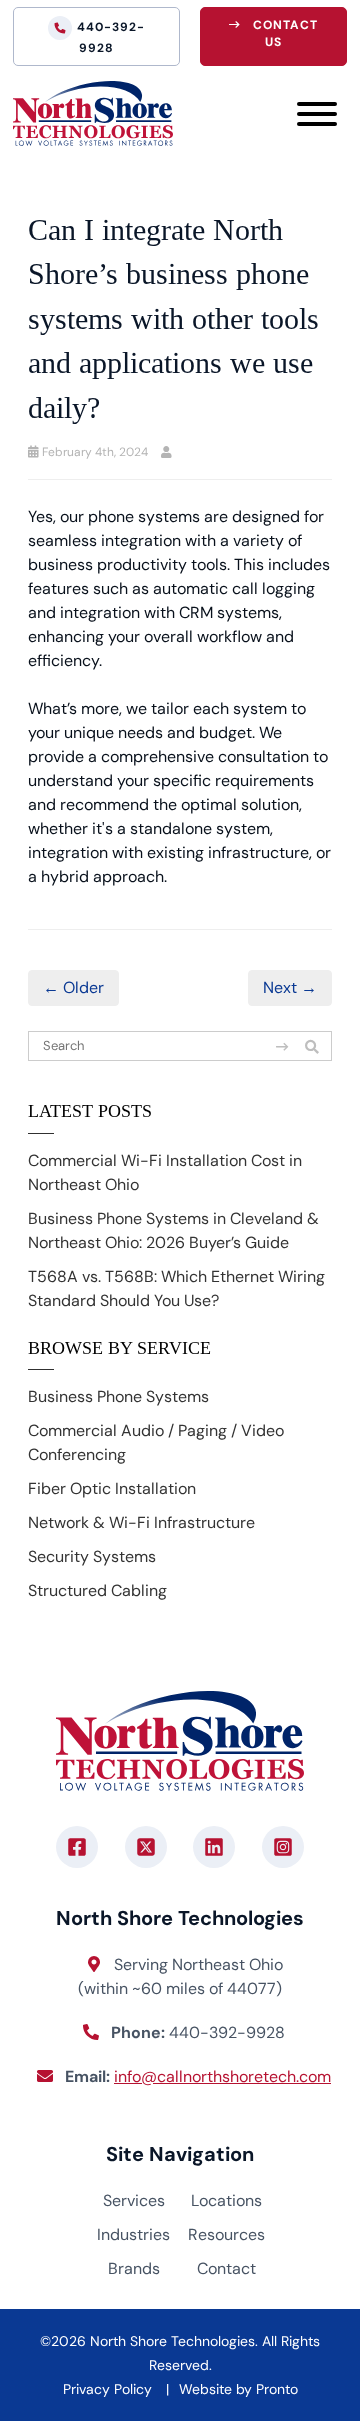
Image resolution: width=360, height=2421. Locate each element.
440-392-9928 (111, 37)
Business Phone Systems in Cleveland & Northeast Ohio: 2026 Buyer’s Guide (173, 1230)
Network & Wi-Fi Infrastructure (141, 1522)
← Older (73, 987)
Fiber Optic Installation (112, 1488)
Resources (226, 2234)
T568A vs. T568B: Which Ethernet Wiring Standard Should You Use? (176, 1288)
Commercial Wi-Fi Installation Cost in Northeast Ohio (165, 1172)
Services (134, 2200)
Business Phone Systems (118, 1396)
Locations (226, 2200)
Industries (133, 2234)
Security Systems (92, 1556)
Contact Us (285, 33)
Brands (134, 2268)
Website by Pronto (238, 2389)
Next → (290, 987)
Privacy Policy (107, 2389)
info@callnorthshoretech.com (222, 2076)
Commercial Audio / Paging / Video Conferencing (156, 1442)
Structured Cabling (97, 1590)
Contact (226, 2268)
